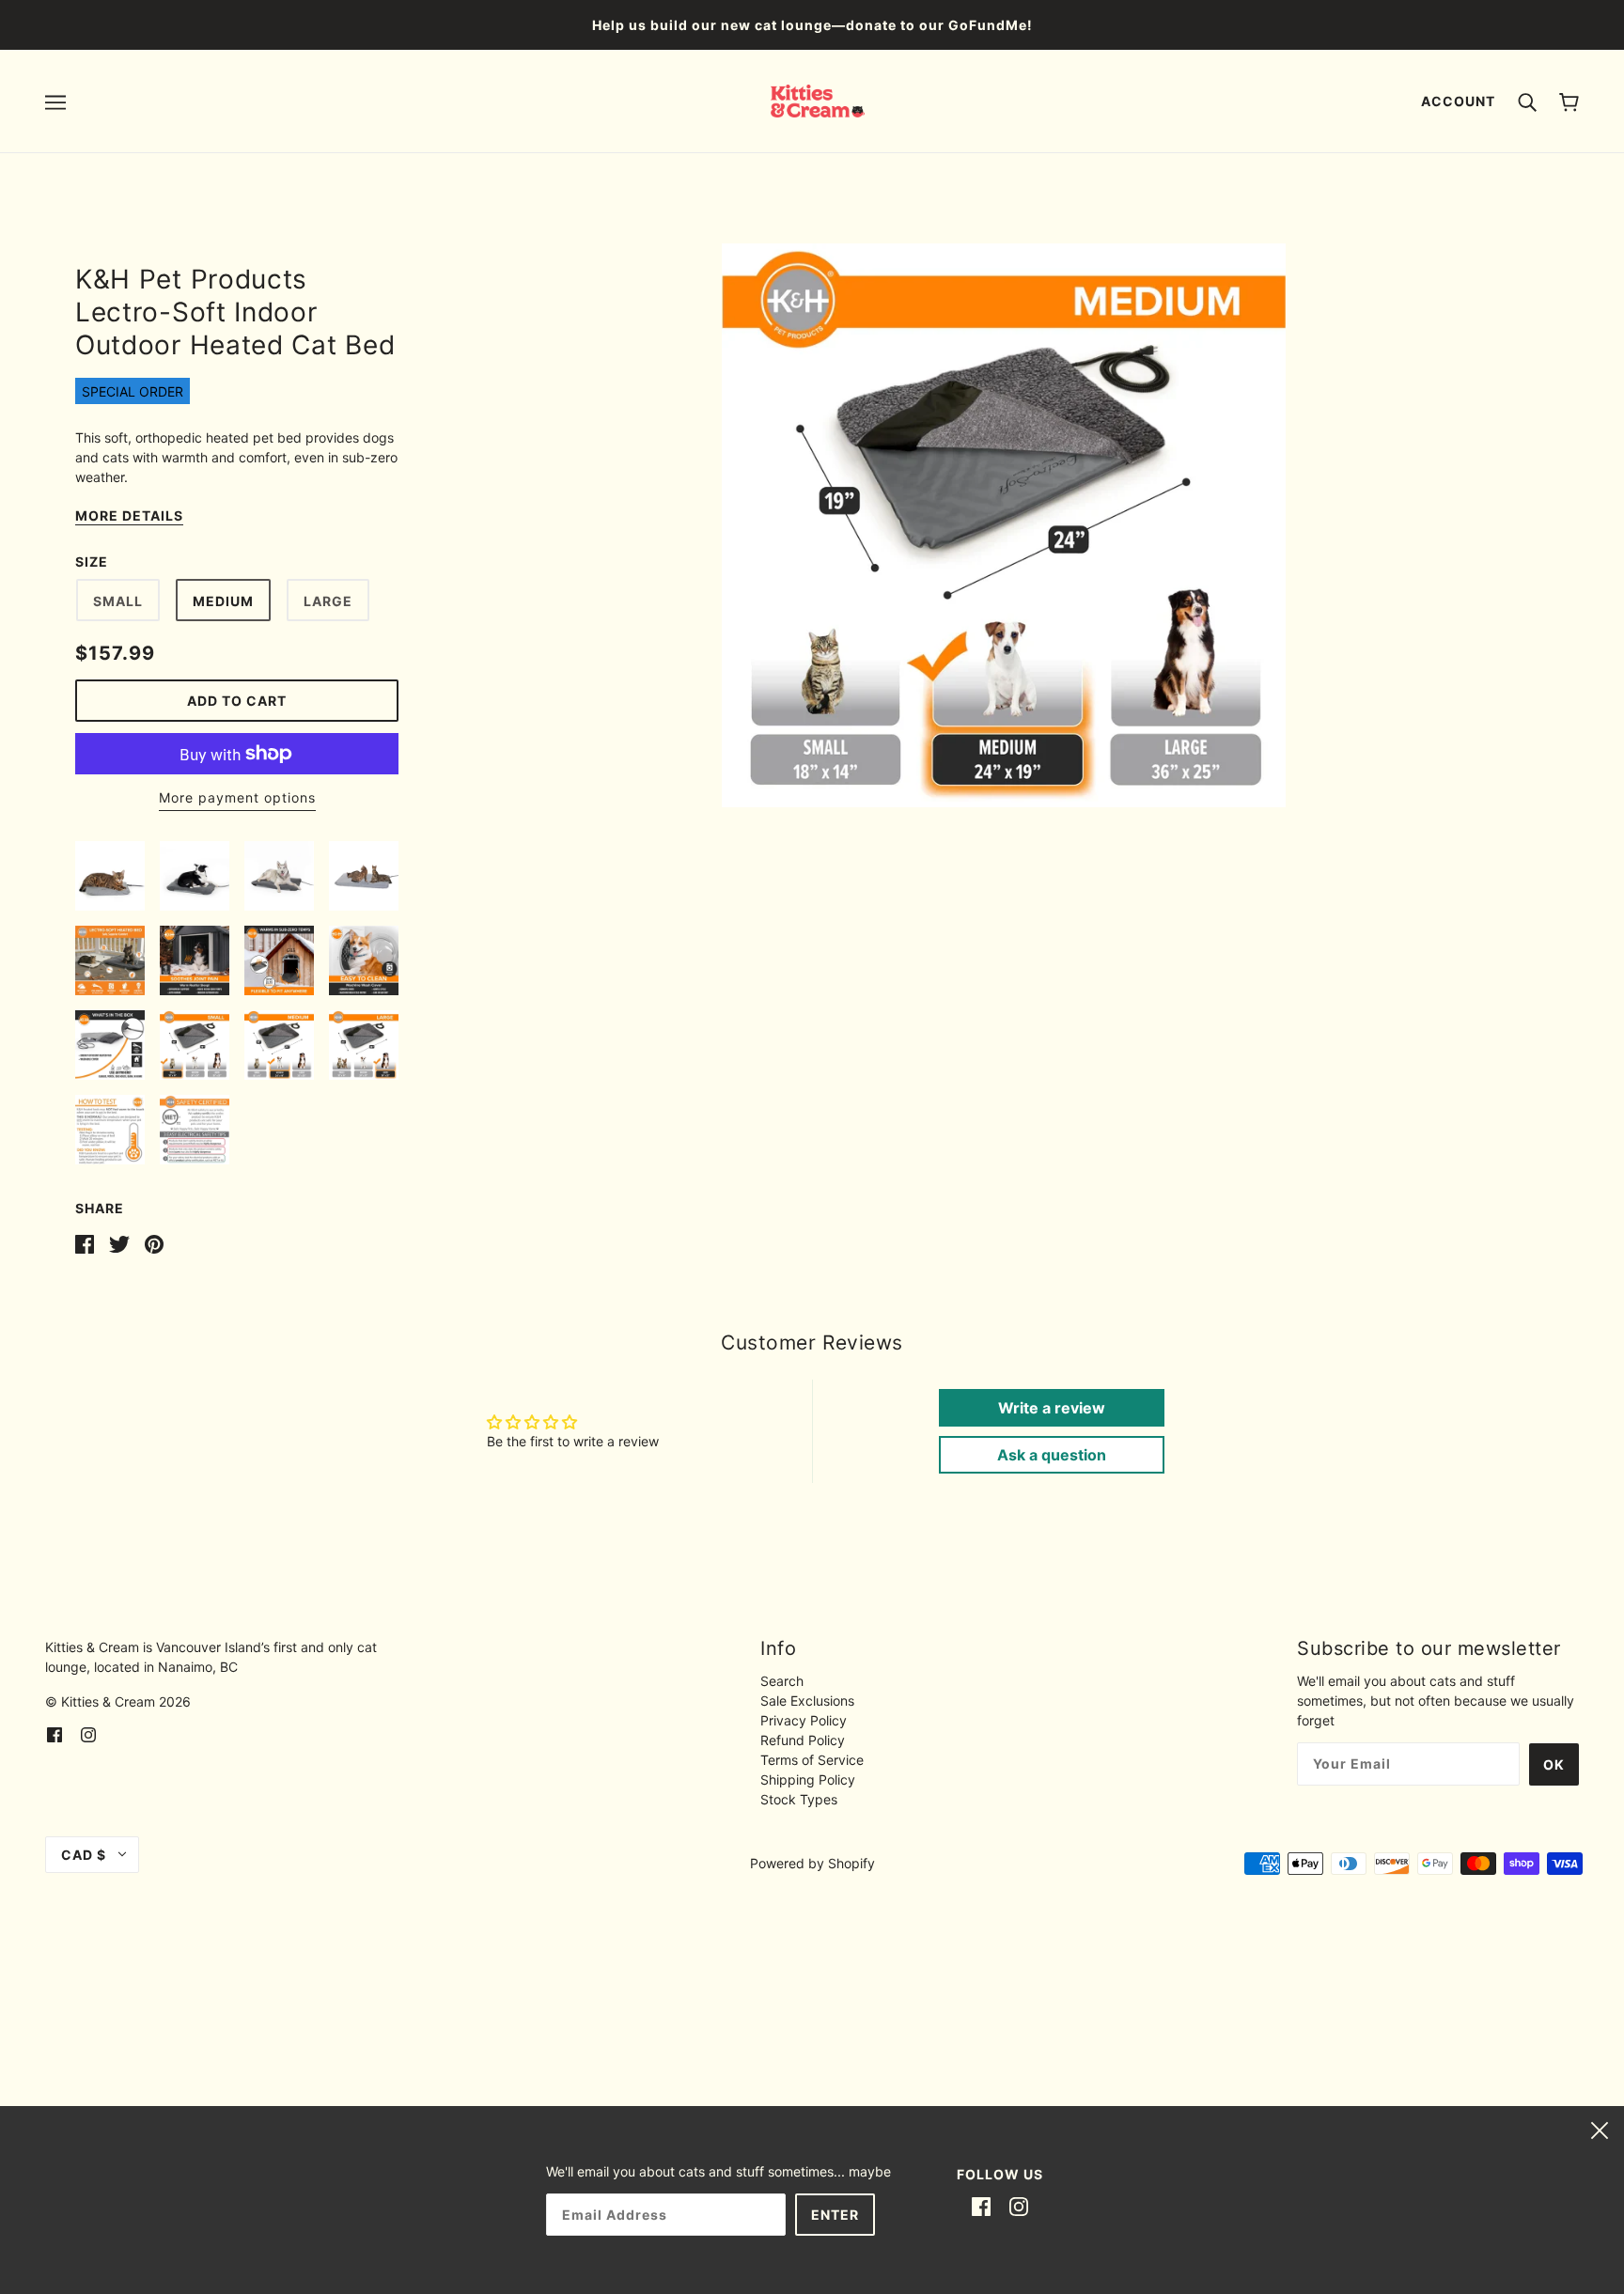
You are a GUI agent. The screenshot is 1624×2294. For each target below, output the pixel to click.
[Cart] (1569, 101)
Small (118, 601)
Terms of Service (812, 1760)
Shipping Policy (808, 1779)
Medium (223, 601)
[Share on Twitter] (119, 1243)
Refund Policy (803, 1740)
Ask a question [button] (1052, 1455)
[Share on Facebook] (85, 1243)
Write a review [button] (1052, 1408)
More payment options (237, 797)
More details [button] (129, 516)
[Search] (1527, 101)
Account (1458, 101)
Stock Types (799, 1799)
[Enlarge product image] (1004, 525)
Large (328, 601)
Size (92, 562)
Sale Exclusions (807, 1701)
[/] (818, 99)
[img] (55, 1733)
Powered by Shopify (812, 1863)
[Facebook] (981, 2206)
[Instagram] (1019, 2206)
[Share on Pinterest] (154, 1243)
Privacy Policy (804, 1720)
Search (782, 1681)
